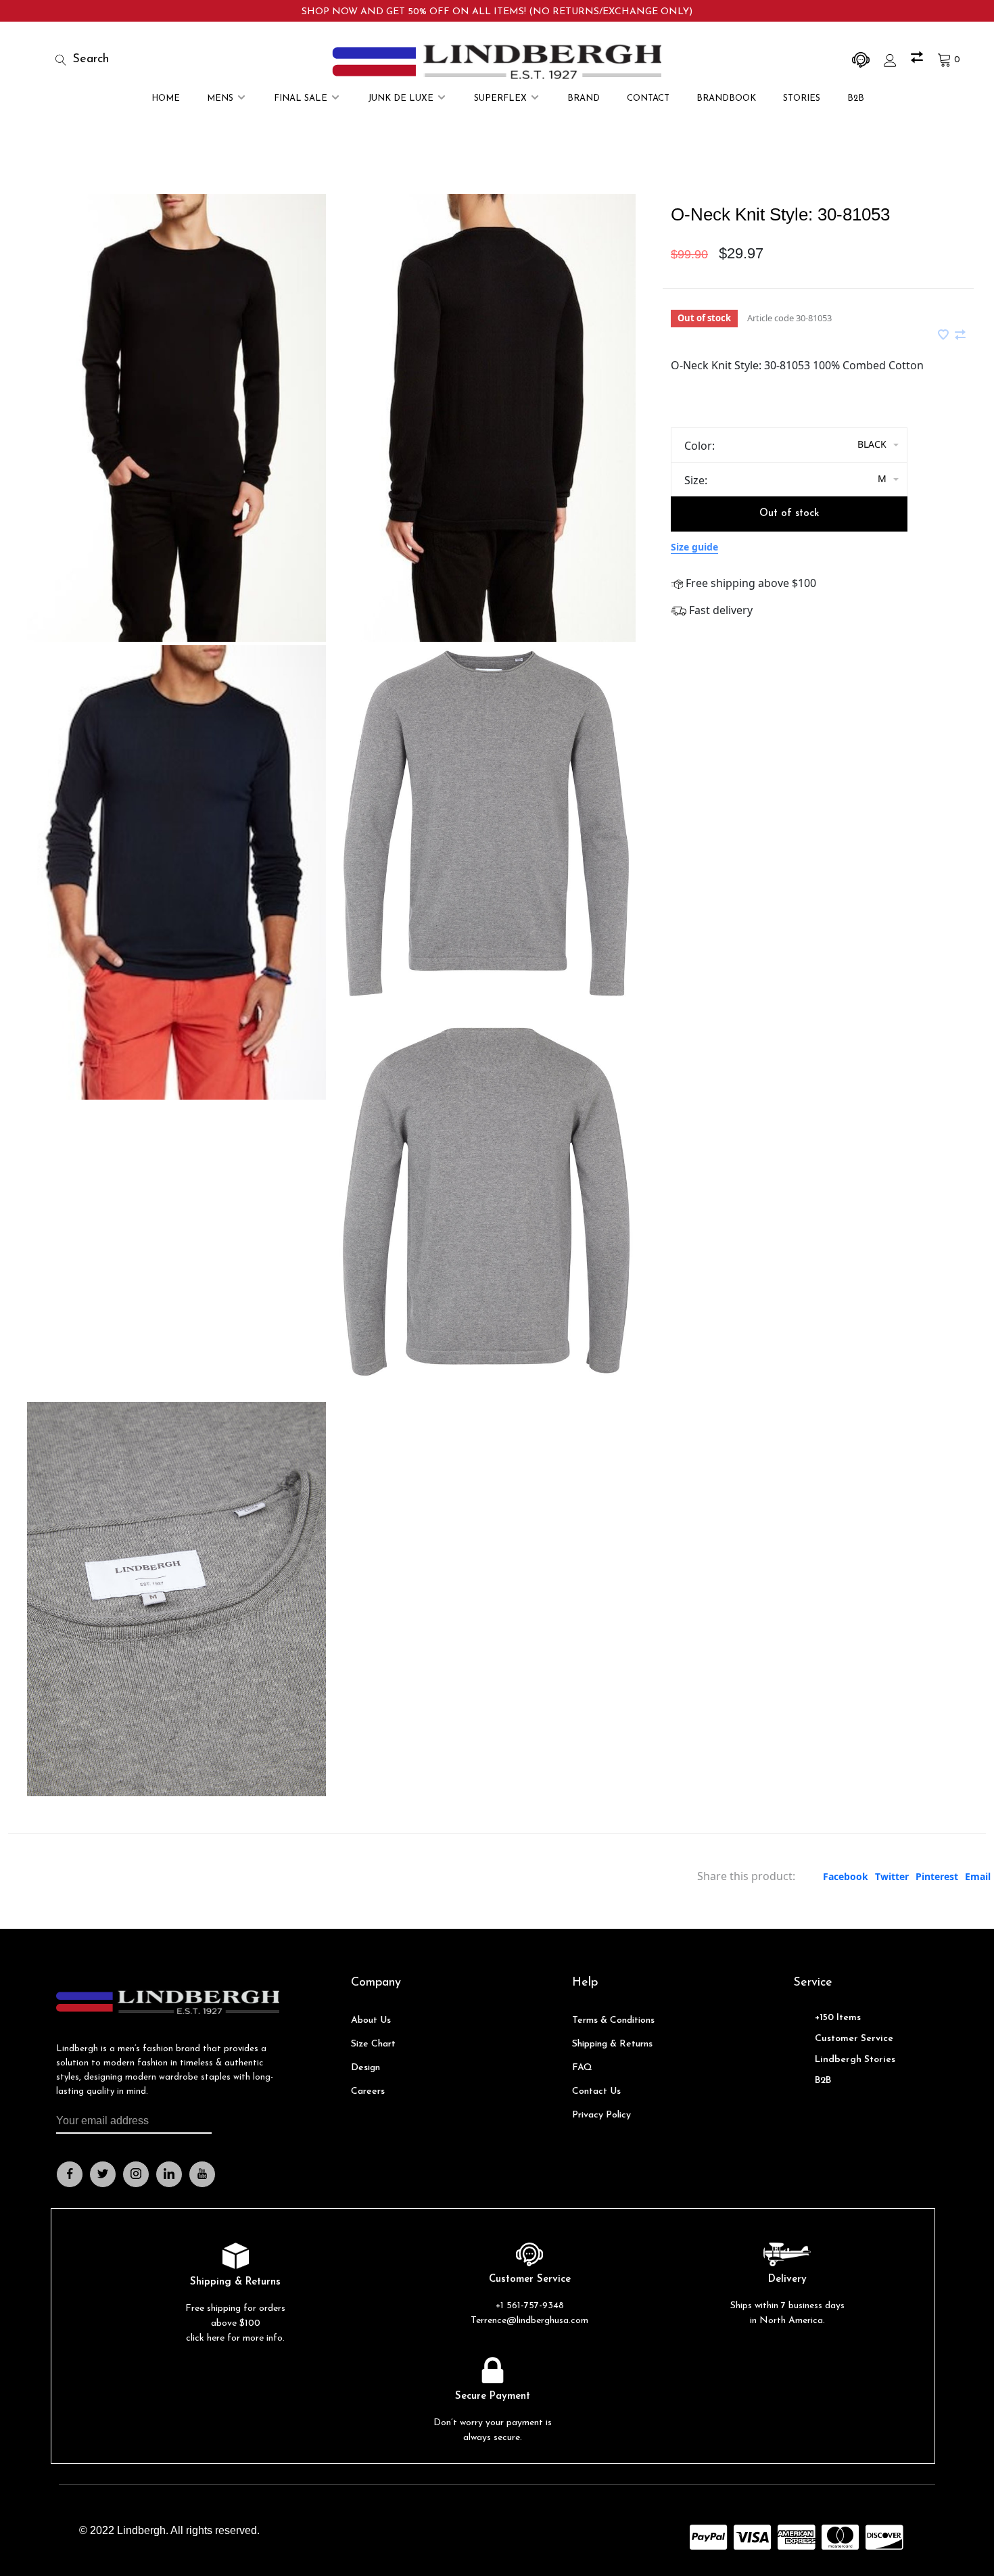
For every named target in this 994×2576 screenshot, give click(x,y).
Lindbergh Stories (855, 2060)
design (365, 2068)
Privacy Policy (601, 2115)
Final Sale (301, 98)
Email (978, 1876)
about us (371, 2020)
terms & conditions (613, 2020)
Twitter (892, 1876)
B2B (856, 98)
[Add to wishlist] (945, 335)
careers (368, 2091)
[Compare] (919, 60)
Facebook (846, 1876)
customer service (854, 2039)
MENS (220, 98)
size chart (373, 2044)
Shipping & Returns (612, 2044)
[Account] (892, 60)
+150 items (838, 2018)
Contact (648, 98)
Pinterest (937, 1876)
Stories (802, 98)
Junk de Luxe (401, 98)
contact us (596, 2091)
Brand (584, 98)
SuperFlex (500, 98)
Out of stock (789, 514)
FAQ (582, 2068)
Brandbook (726, 98)
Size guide (694, 547)
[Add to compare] (960, 335)
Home (166, 98)
